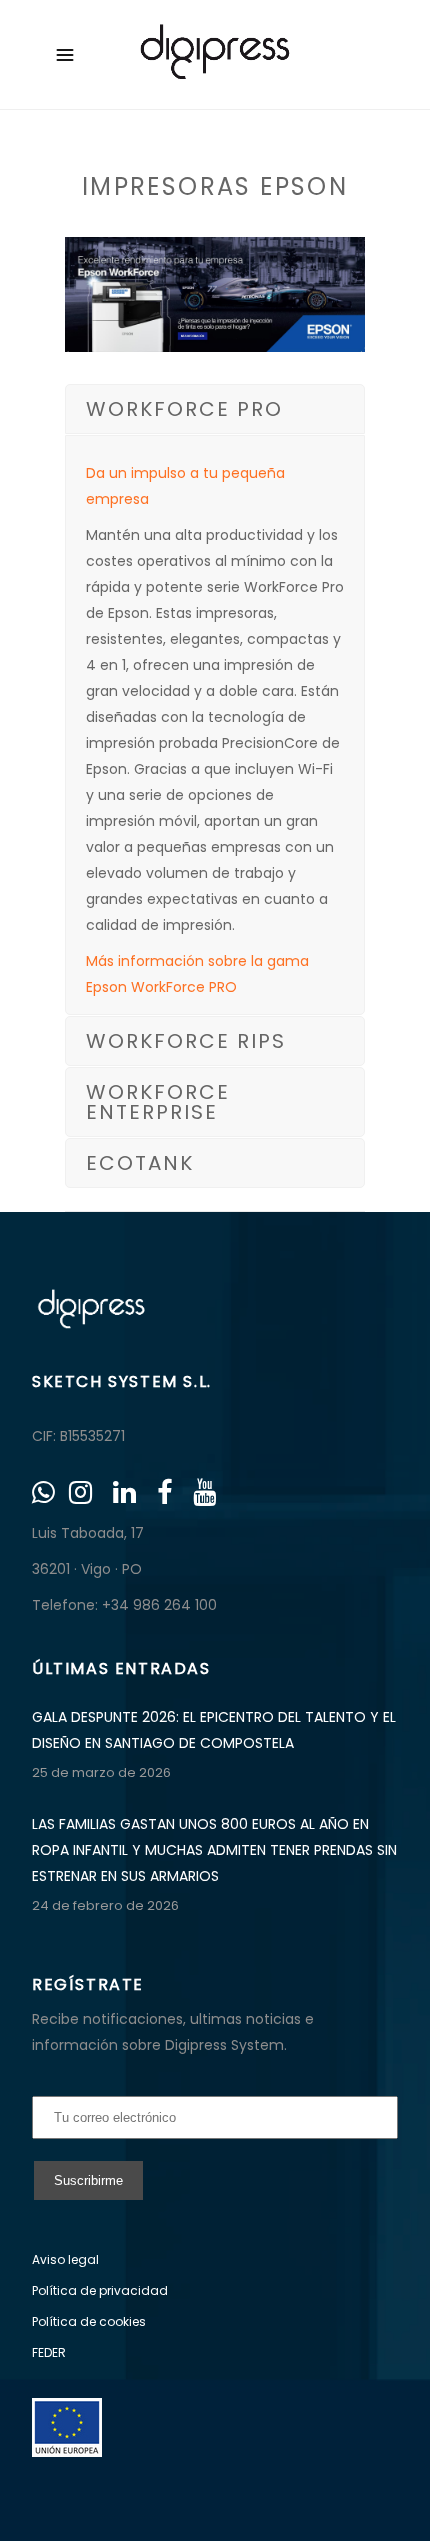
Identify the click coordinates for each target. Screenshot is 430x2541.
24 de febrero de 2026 (105, 1905)
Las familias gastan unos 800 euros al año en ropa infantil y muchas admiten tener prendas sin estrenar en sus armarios (214, 1850)
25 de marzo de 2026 (101, 1772)
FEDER (49, 2352)
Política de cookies (89, 2321)
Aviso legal (65, 2259)
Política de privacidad (100, 2290)
